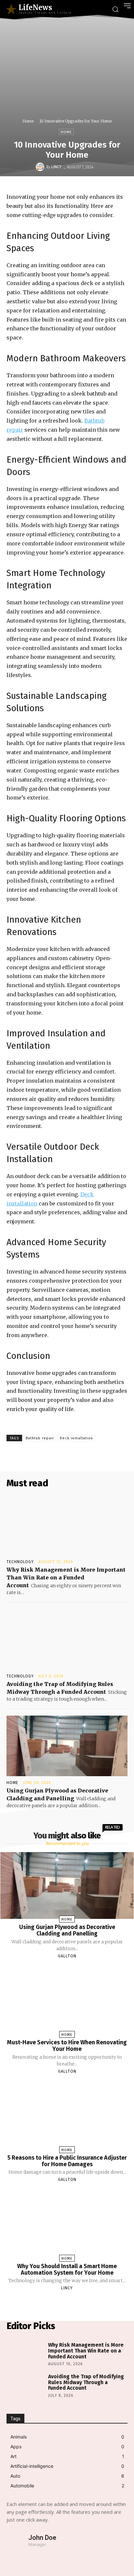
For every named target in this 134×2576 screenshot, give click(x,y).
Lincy (56, 167)
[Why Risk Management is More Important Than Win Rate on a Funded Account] (67, 1525)
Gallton (67, 1956)
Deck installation (76, 1438)
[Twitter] (75, 1456)
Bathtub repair (40, 1438)
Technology (20, 1562)
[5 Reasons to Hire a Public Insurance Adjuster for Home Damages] (67, 2116)
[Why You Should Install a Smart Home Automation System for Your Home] (67, 2224)
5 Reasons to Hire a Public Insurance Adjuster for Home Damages (67, 2161)
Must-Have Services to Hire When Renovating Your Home (67, 2046)
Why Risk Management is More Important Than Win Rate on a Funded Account (66, 1577)
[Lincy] (41, 167)
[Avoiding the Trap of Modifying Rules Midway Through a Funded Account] (67, 1639)
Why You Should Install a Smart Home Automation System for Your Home (67, 2269)
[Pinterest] (90, 1456)
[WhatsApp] (105, 1456)
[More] (121, 1456)
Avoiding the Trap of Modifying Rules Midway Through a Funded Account (86, 2382)
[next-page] (73, 2303)
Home (28, 121)
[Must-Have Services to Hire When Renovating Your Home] (67, 2001)
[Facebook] (60, 1456)
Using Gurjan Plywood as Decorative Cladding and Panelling (67, 1930)
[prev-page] (59, 2303)
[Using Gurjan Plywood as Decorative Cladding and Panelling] (67, 1746)
